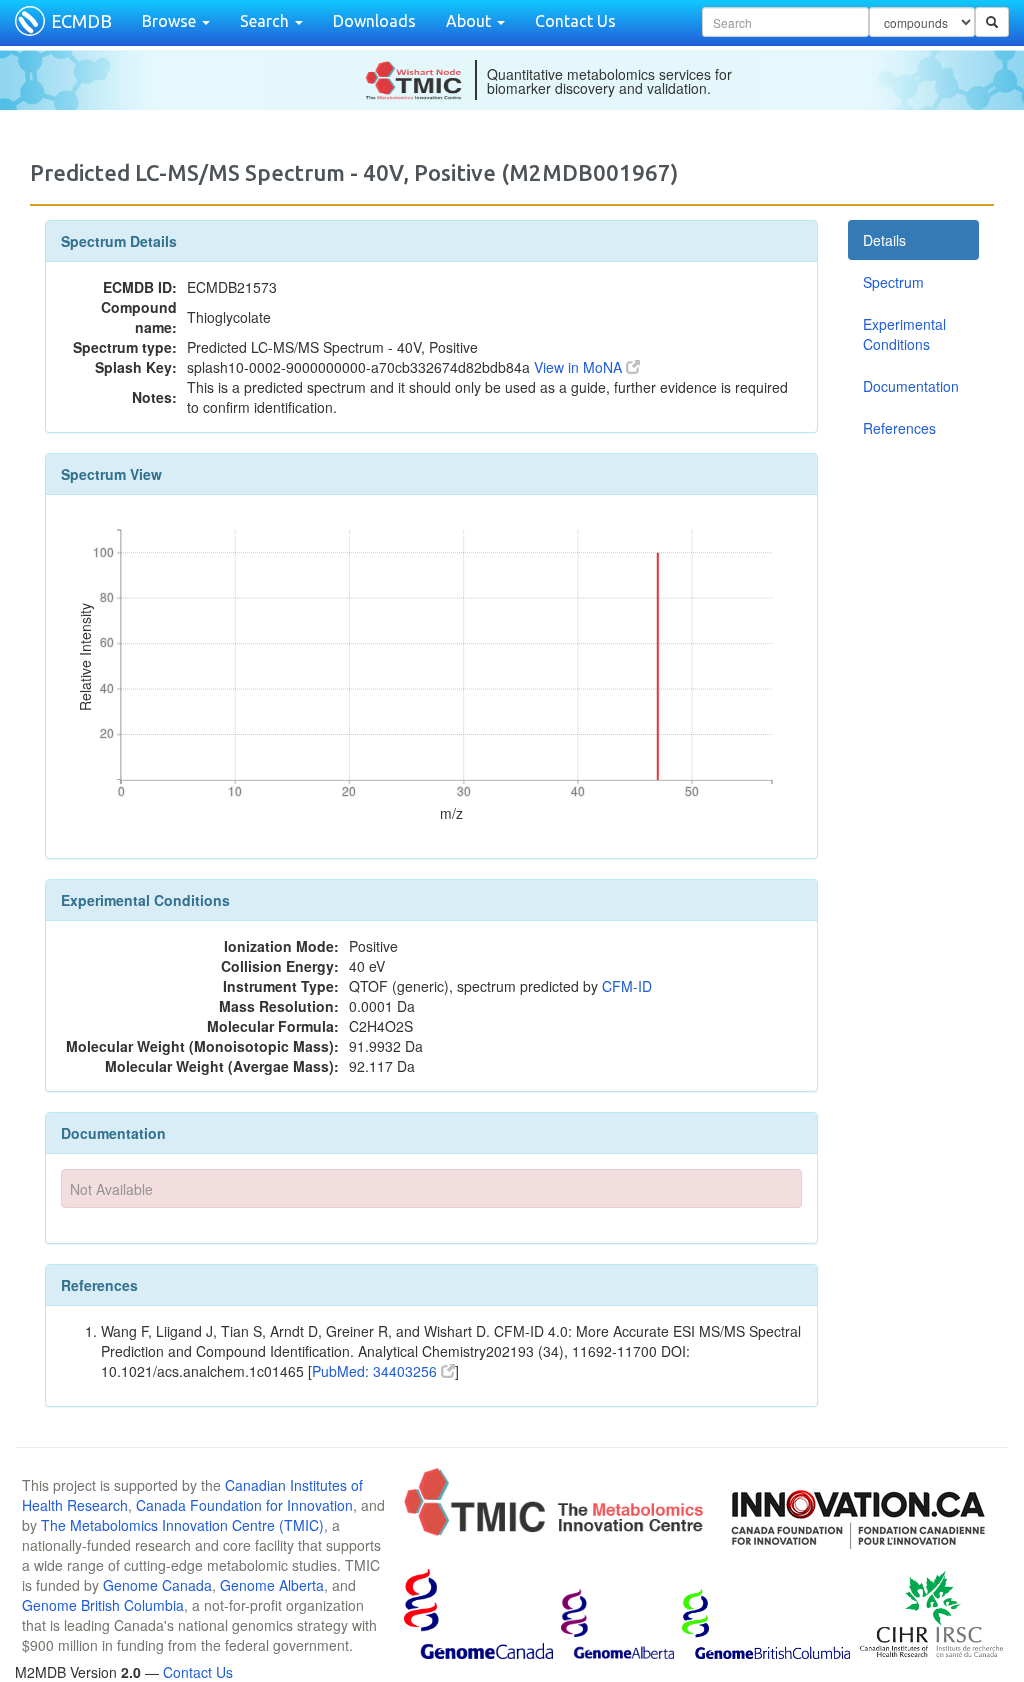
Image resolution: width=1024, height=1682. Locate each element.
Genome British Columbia (103, 1605)
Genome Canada (157, 1585)
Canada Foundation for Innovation (244, 1505)
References (899, 428)
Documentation (911, 386)
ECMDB (81, 21)
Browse (171, 21)
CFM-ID (627, 986)
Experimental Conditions (904, 334)
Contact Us (575, 21)
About (470, 21)
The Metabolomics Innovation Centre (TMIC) (182, 1525)
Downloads (374, 21)
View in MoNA (580, 367)
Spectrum (893, 282)
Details (884, 240)
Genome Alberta (272, 1585)
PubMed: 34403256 (376, 1371)
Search (266, 21)
